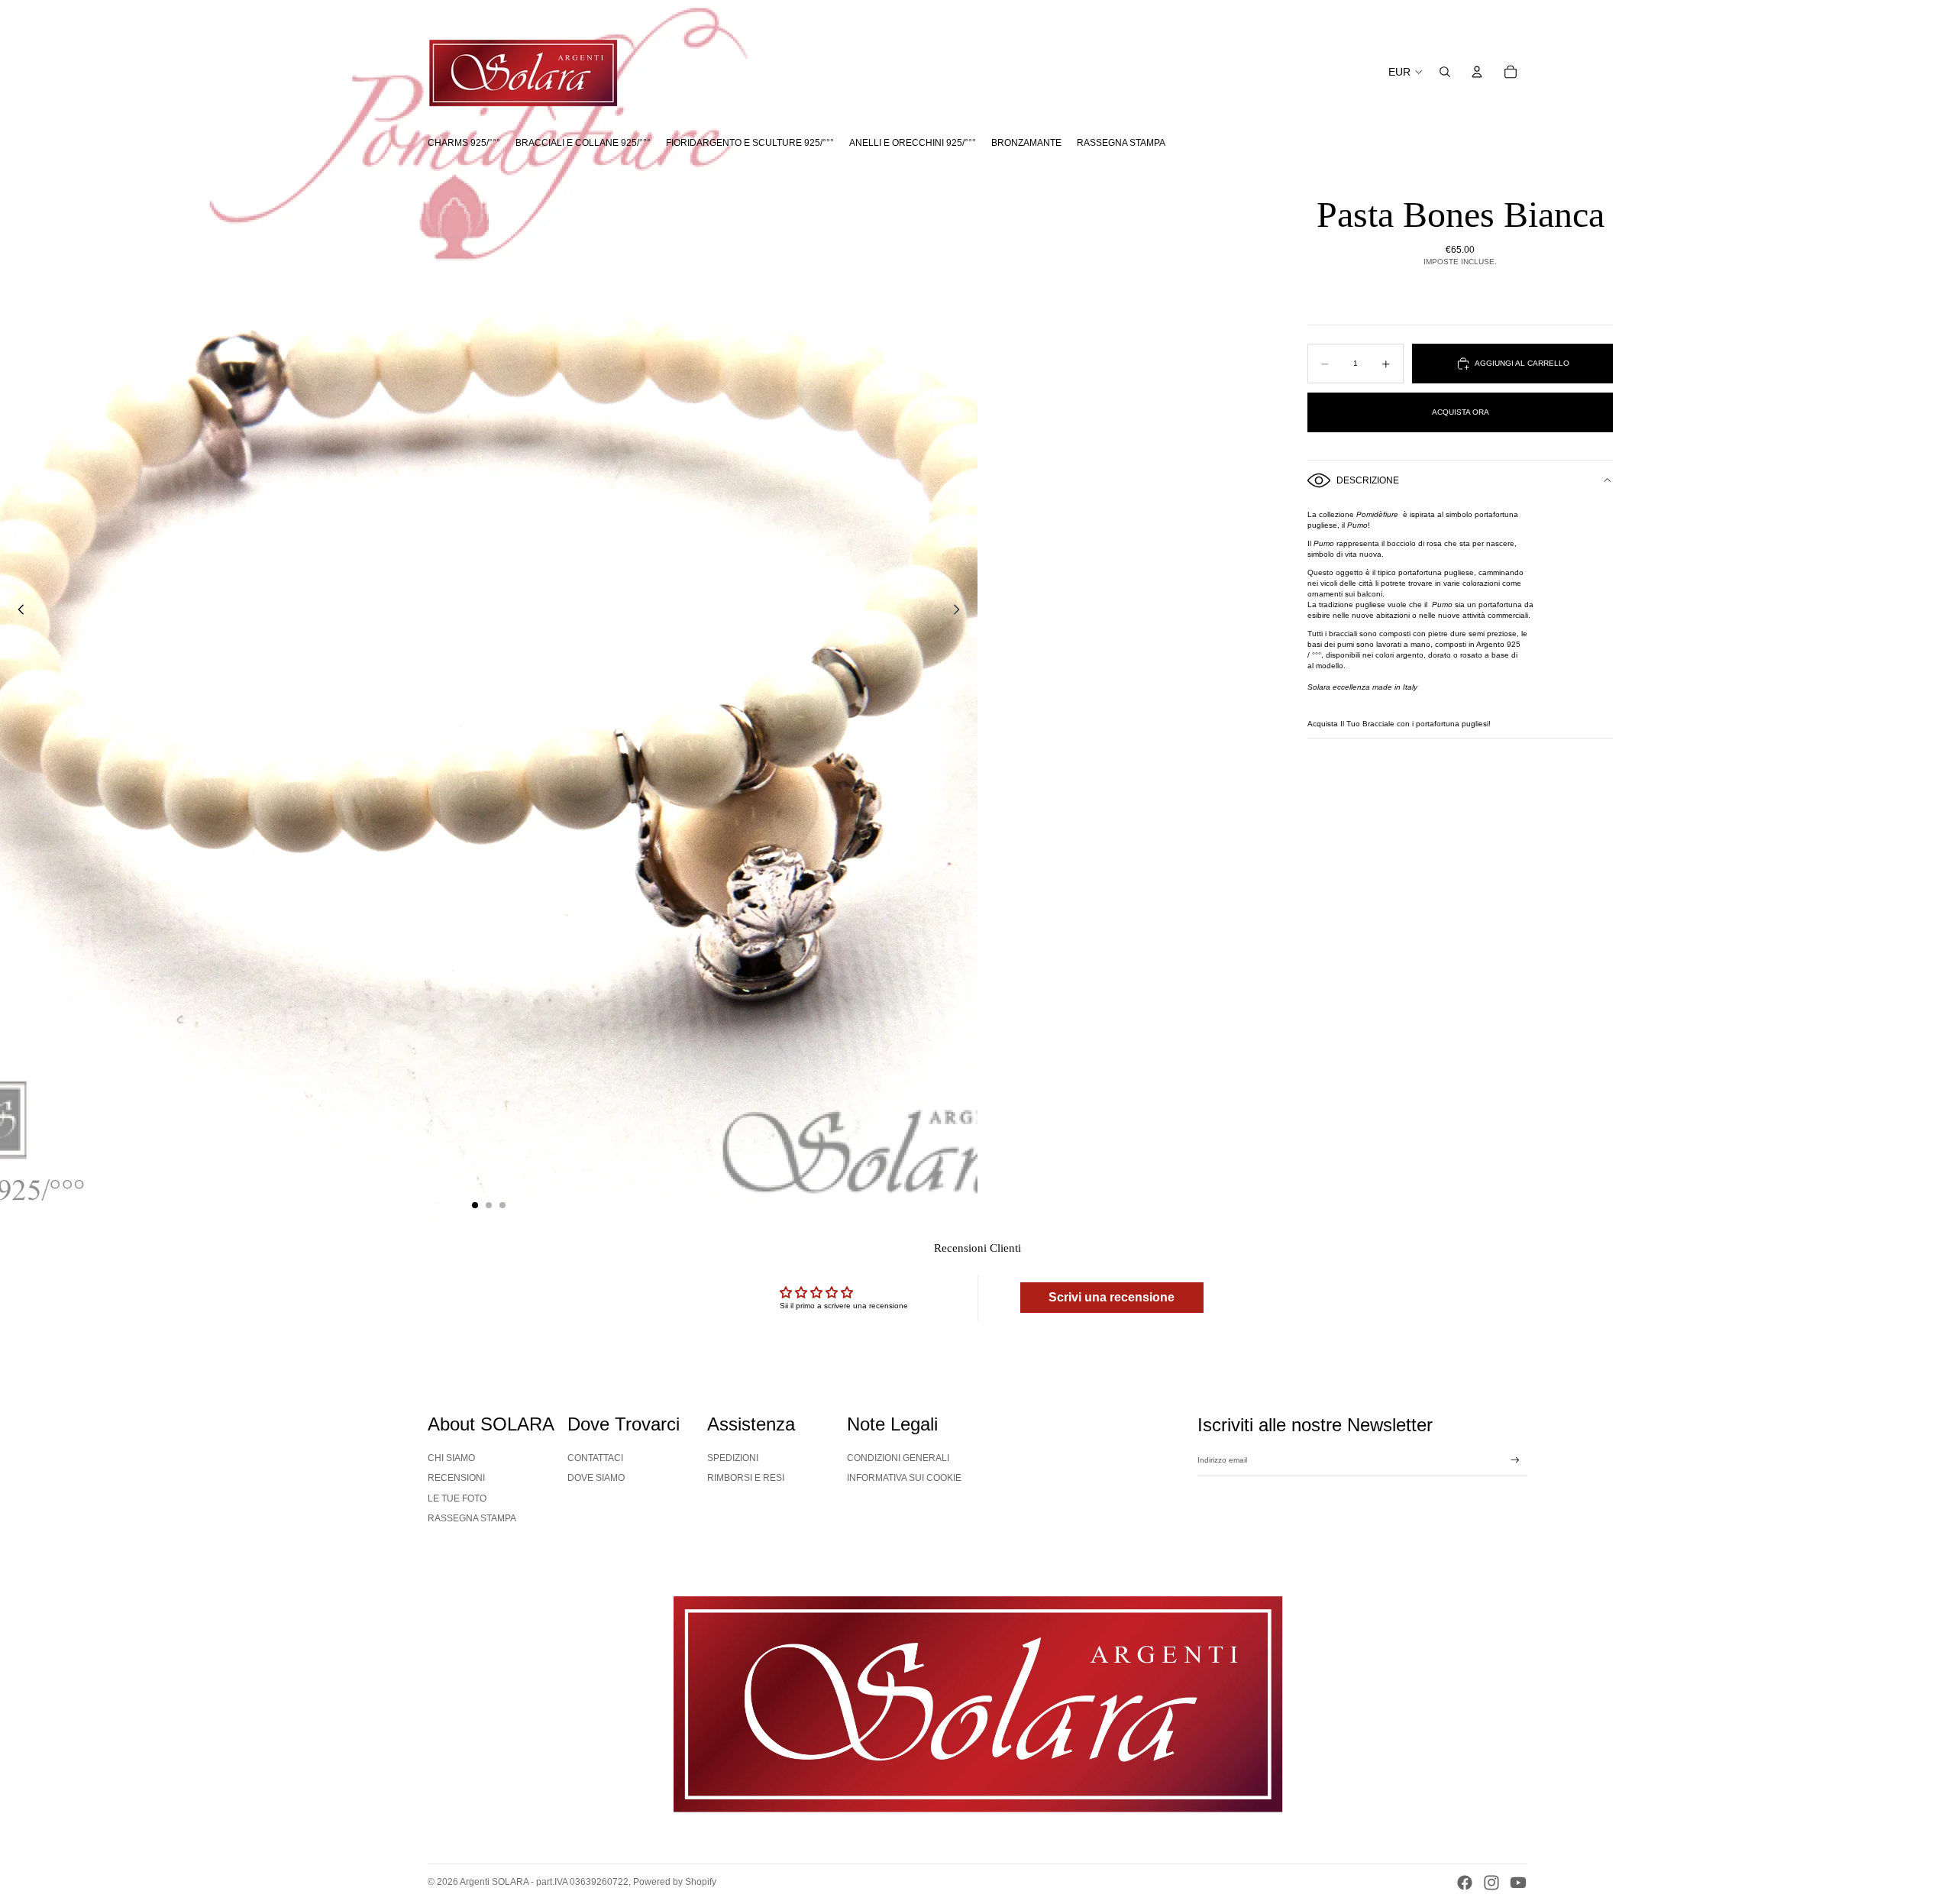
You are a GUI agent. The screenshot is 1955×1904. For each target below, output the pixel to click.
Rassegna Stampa (472, 1518)
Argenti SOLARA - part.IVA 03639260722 (544, 1882)
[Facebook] (1465, 1883)
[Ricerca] (1445, 72)
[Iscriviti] (1515, 1460)
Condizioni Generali (898, 1458)
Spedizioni (733, 1458)
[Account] (1477, 72)
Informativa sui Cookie (904, 1478)
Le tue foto (457, 1498)
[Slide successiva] (961, 611)
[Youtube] (1518, 1883)
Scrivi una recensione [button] (1112, 1297)
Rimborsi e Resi (746, 1478)
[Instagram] (1491, 1883)
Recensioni (456, 1478)
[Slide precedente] (17, 611)
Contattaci (595, 1458)
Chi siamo (451, 1458)
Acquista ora (1461, 412)
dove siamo (596, 1478)
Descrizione (1368, 480)
